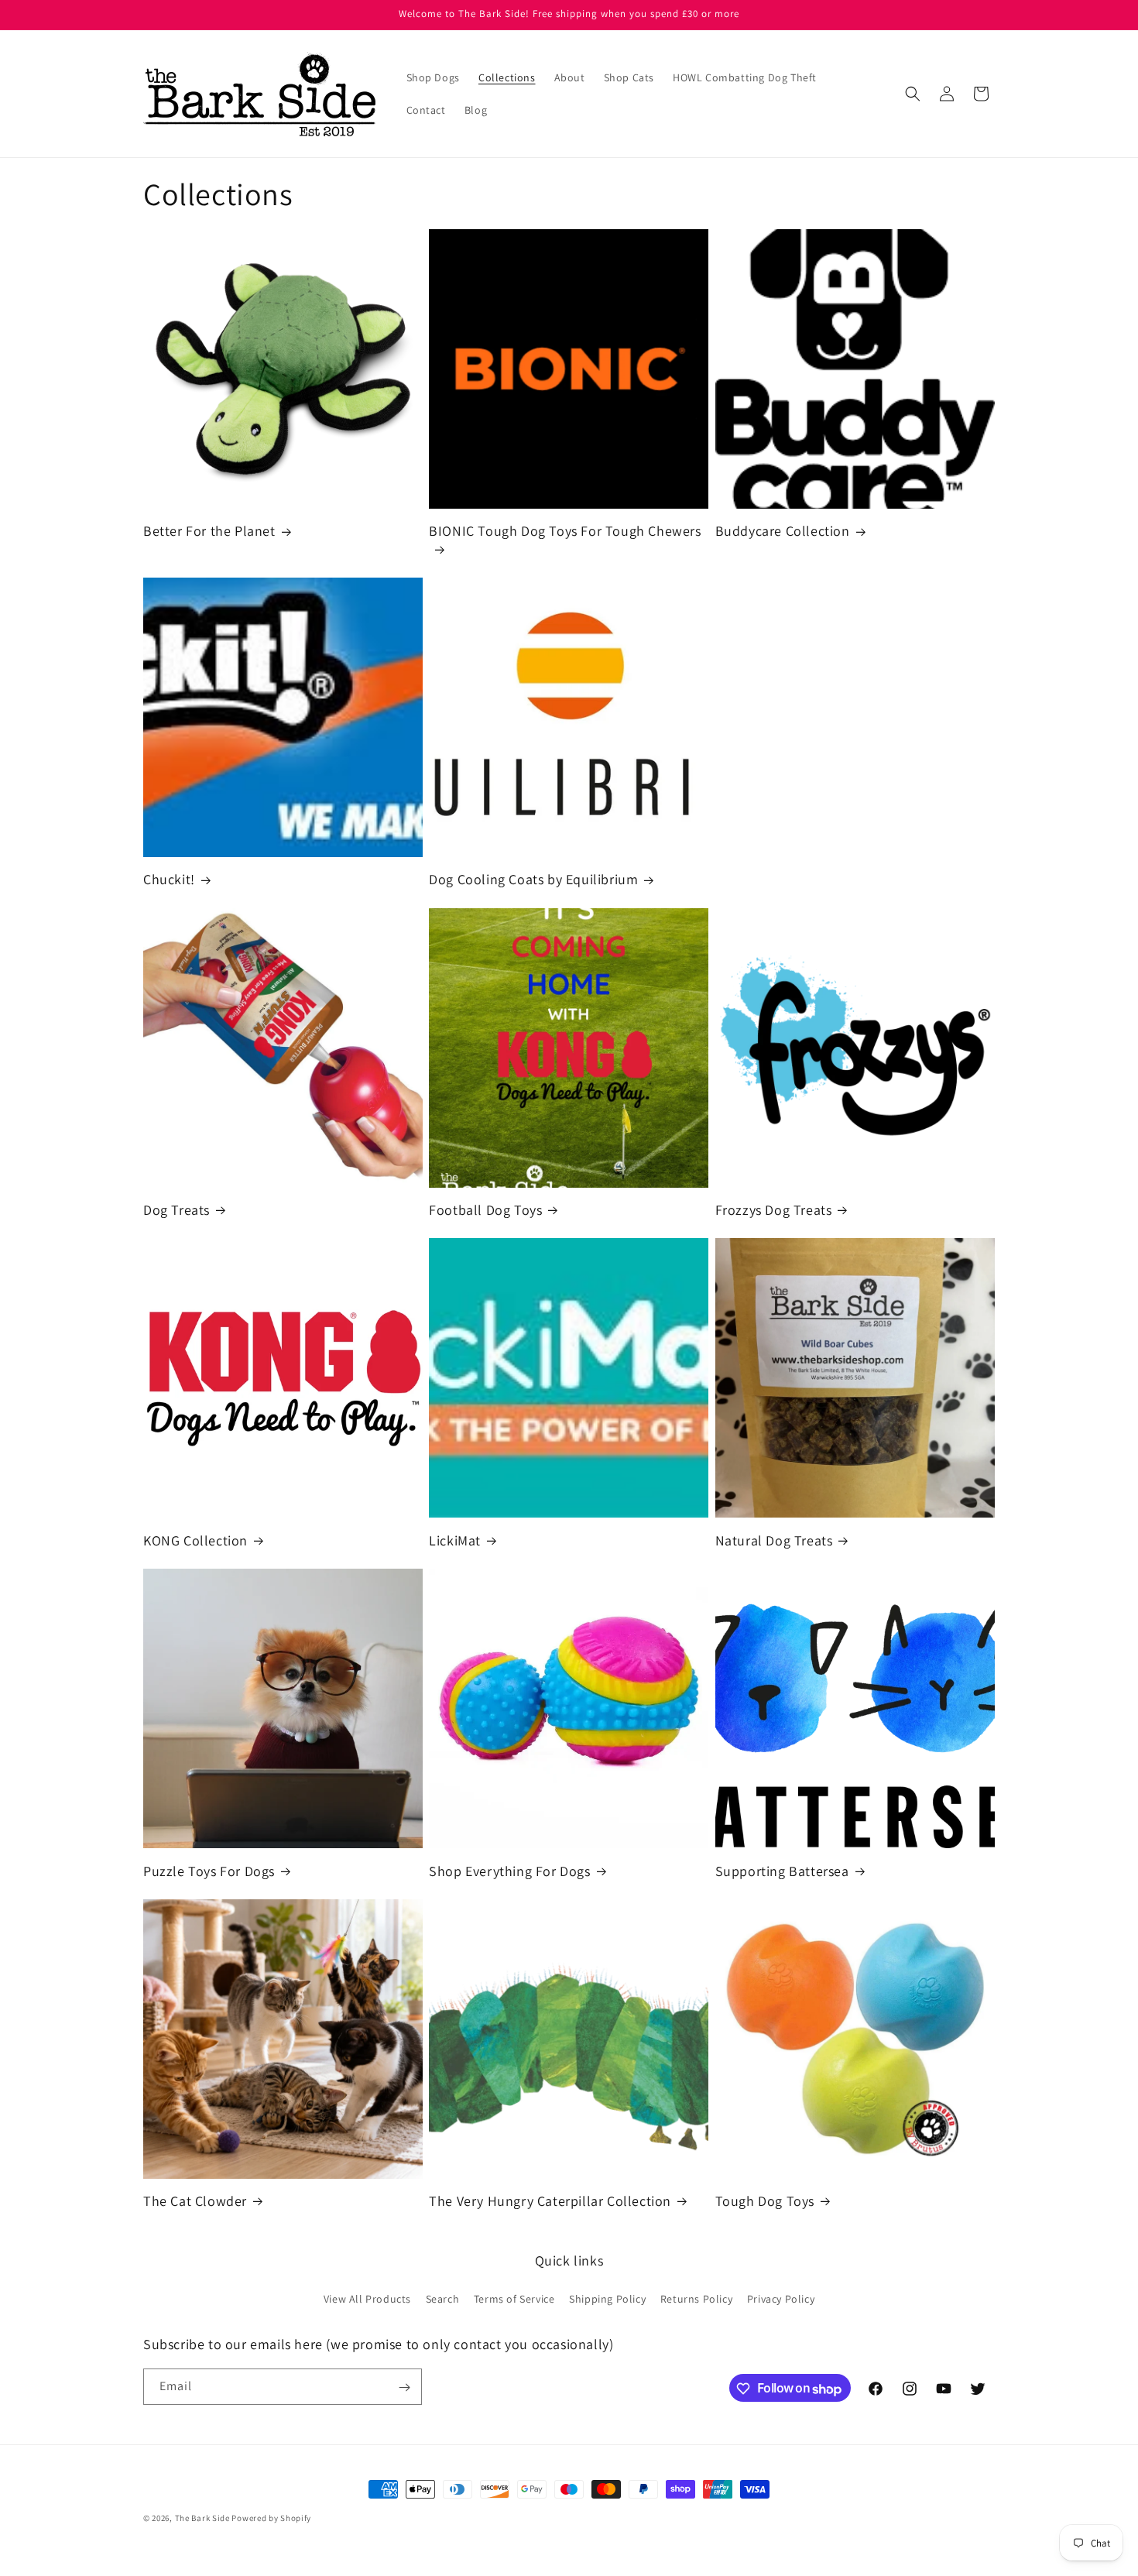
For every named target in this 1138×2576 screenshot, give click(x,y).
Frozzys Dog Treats (774, 1210)
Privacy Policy (781, 2298)
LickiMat (455, 1540)
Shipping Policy (607, 2298)
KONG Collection (195, 1540)
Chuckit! (169, 879)
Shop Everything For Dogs (509, 1870)
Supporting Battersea (782, 1870)
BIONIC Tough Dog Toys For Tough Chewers (565, 531)
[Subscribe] (404, 2387)
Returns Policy (696, 2298)
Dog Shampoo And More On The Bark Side (847, 683)
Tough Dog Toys (765, 2201)
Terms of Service (514, 2298)
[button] (913, 94)
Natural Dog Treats (774, 1540)
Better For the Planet (209, 531)
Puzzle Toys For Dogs (209, 1870)
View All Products (367, 2298)
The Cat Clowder (195, 2201)
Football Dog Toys (485, 1210)
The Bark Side (202, 2518)
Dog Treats (177, 1210)
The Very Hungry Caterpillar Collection (550, 2201)
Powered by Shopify (271, 2518)
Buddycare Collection (783, 531)
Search (443, 2298)
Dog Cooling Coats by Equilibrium (533, 879)
